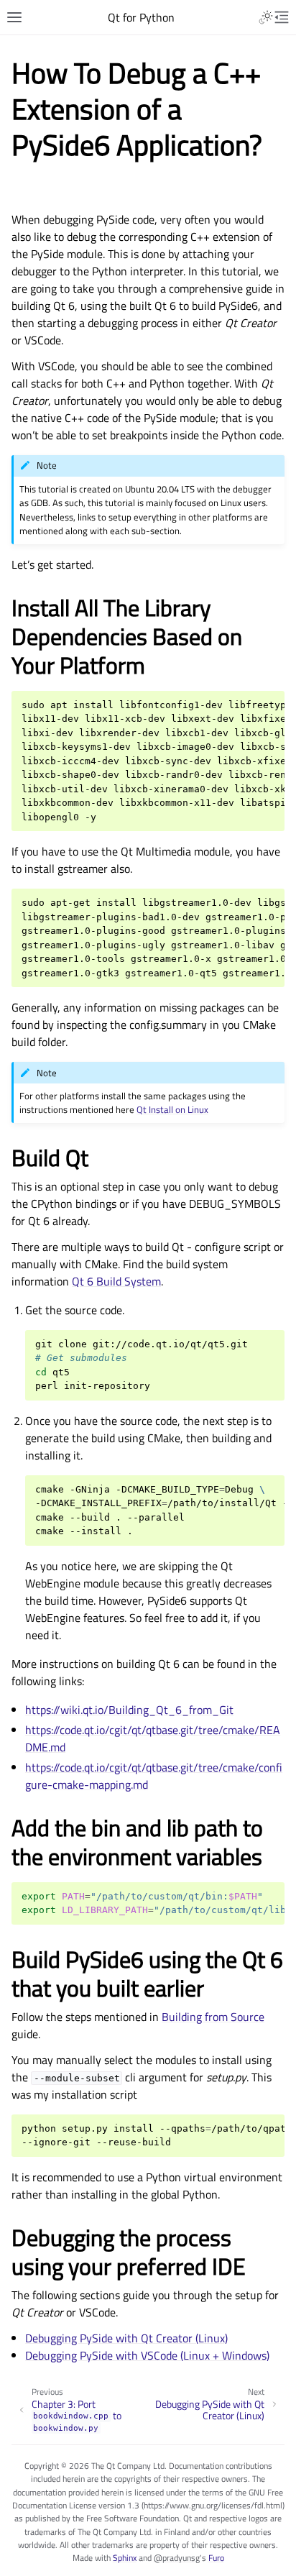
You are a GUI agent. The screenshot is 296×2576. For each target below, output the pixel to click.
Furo (216, 2558)
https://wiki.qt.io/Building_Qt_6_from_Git (129, 1710)
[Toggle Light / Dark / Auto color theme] (266, 17)
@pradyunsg (177, 2558)
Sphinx (125, 2558)
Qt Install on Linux (172, 1109)
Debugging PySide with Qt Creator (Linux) (126, 2338)
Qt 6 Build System (116, 1281)
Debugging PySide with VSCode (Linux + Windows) (147, 2355)
